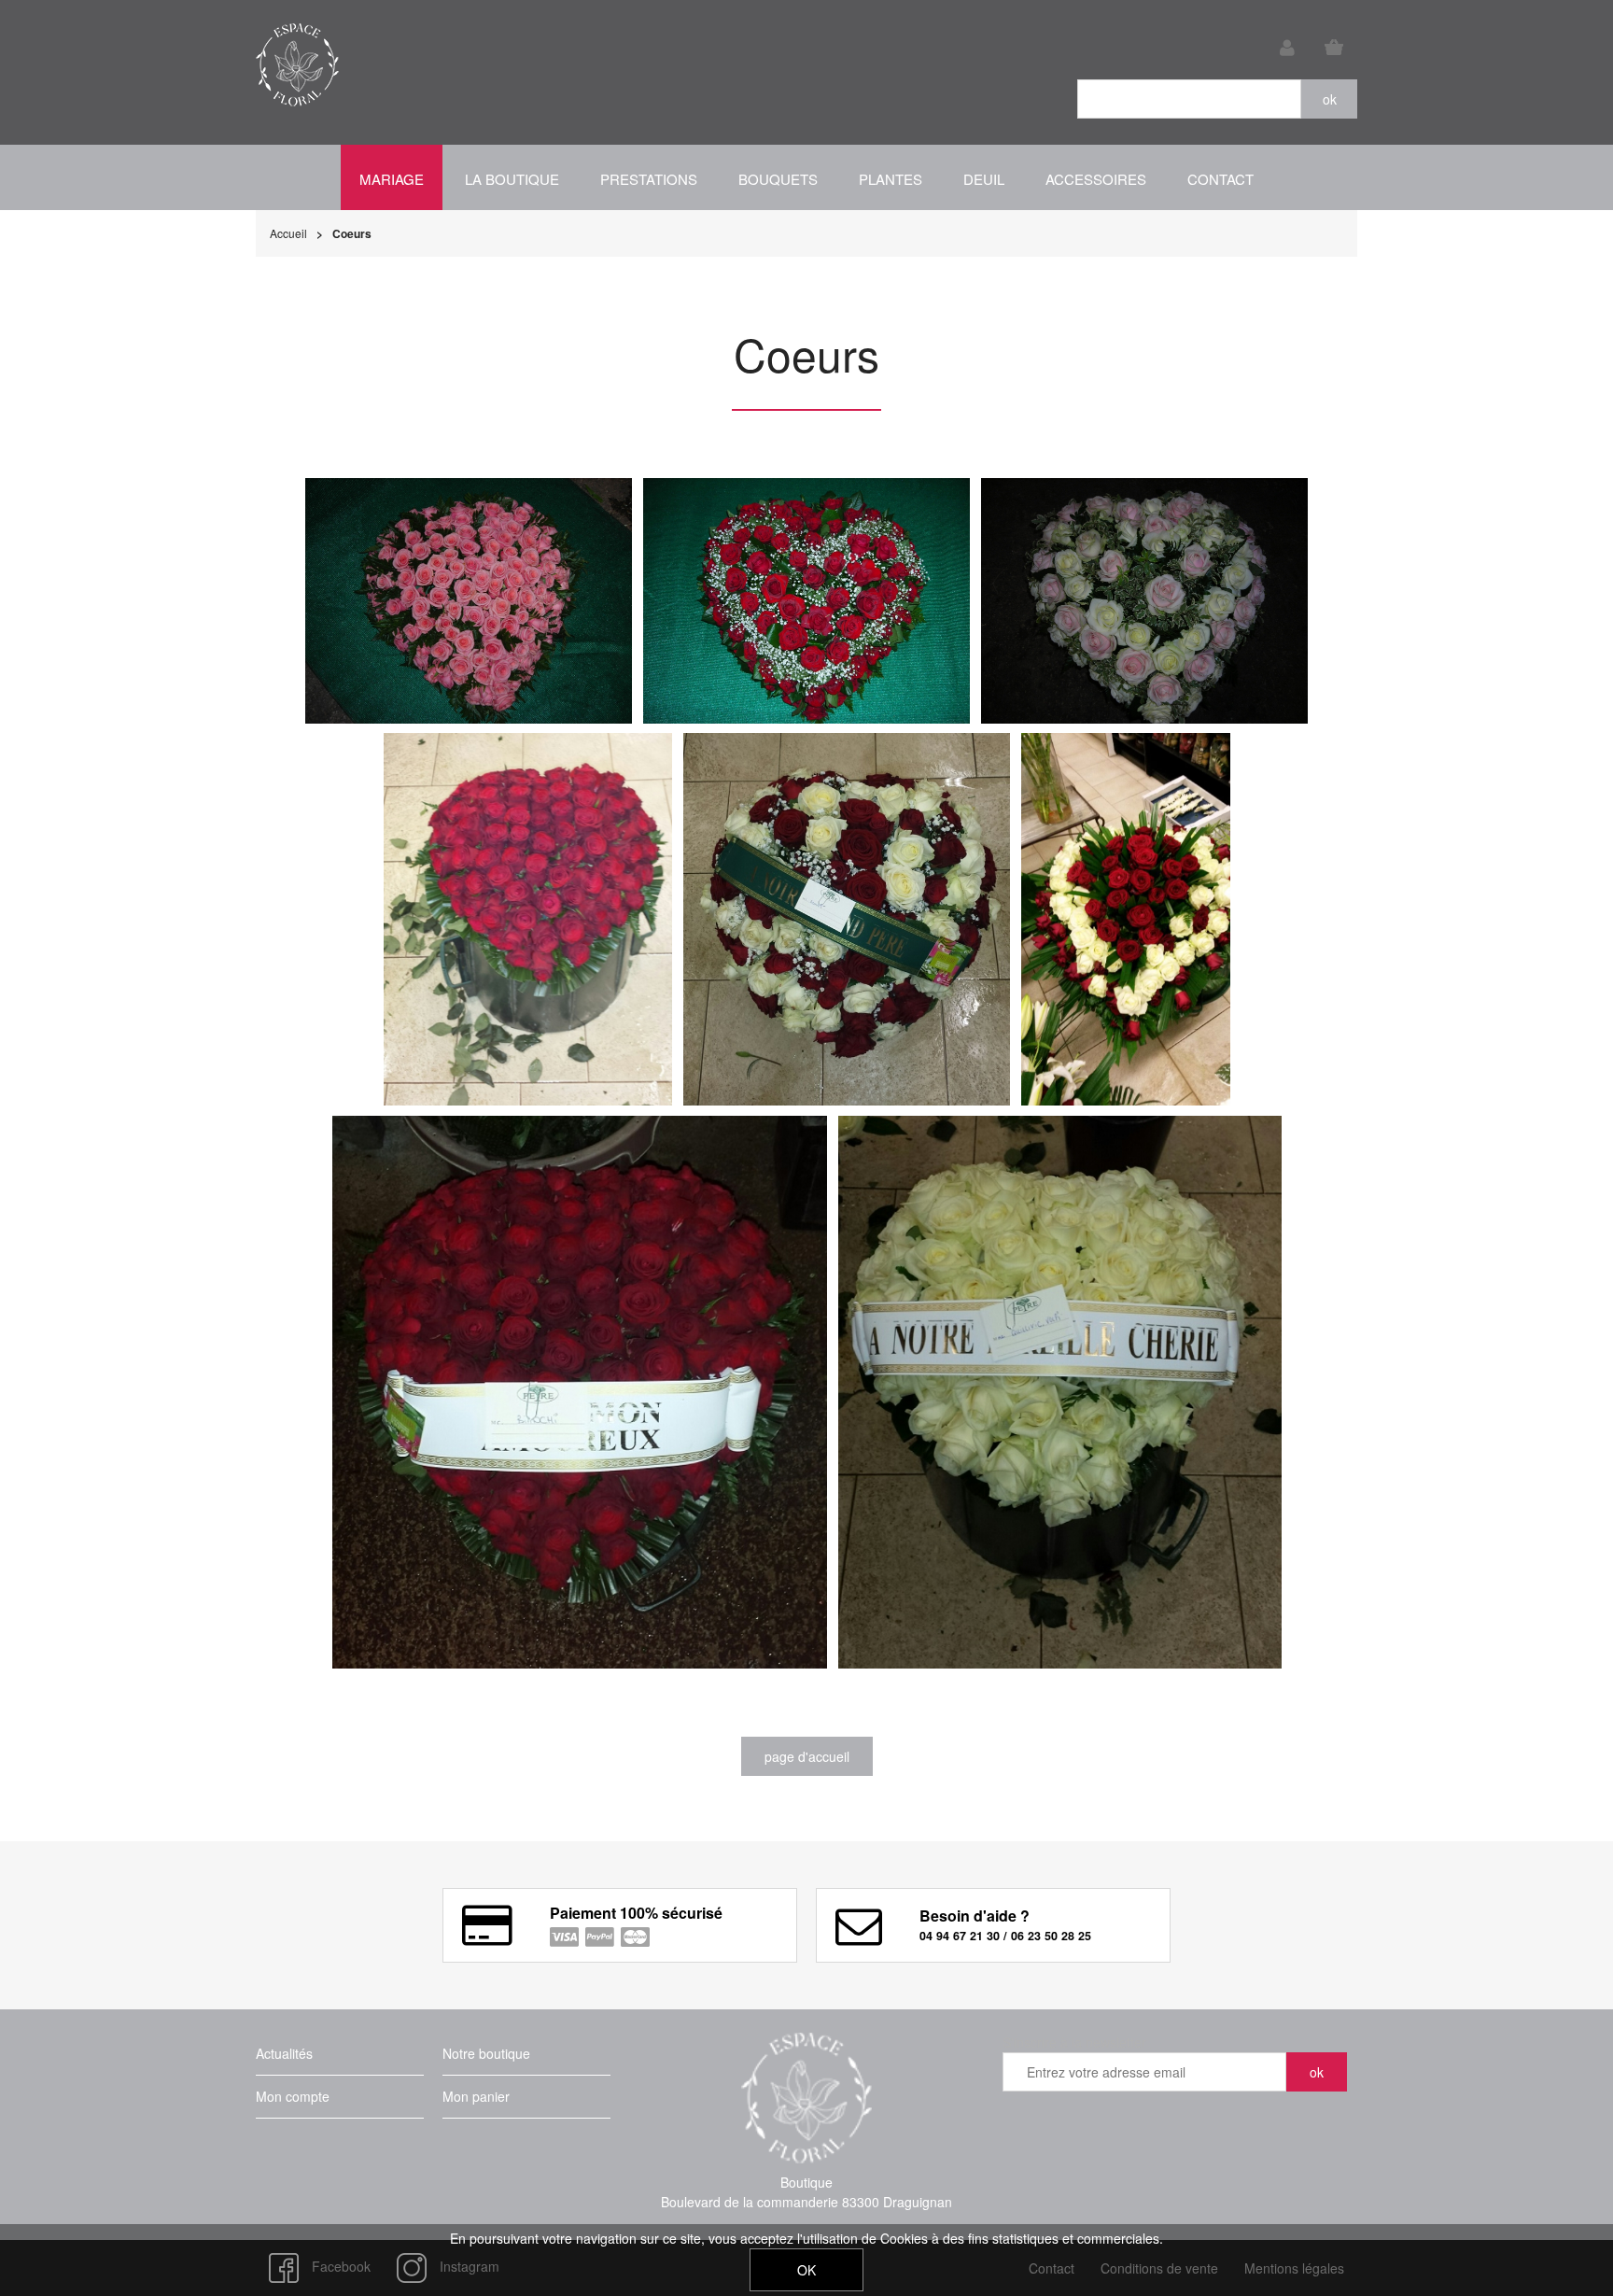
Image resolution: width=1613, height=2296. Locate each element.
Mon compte (293, 2096)
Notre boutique (486, 2053)
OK (806, 2270)
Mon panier (476, 2096)
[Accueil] (297, 65)
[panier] (1334, 48)
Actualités (284, 2053)
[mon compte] (1287, 48)
